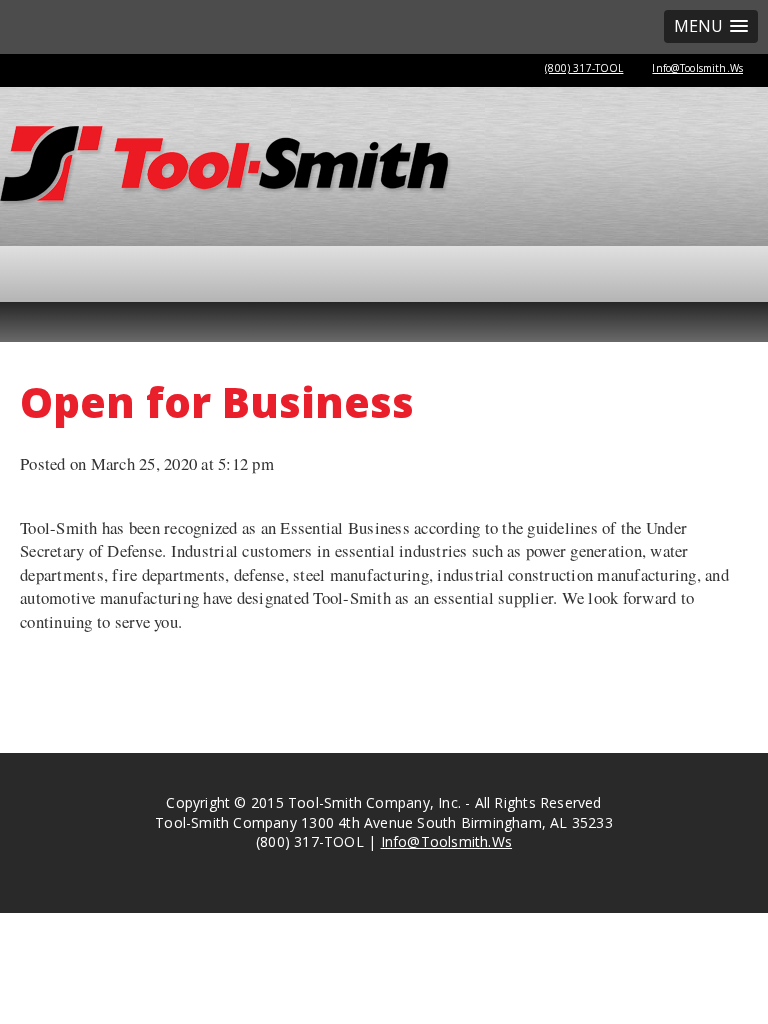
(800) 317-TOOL (584, 68)
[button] (711, 26)
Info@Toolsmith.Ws (697, 68)
